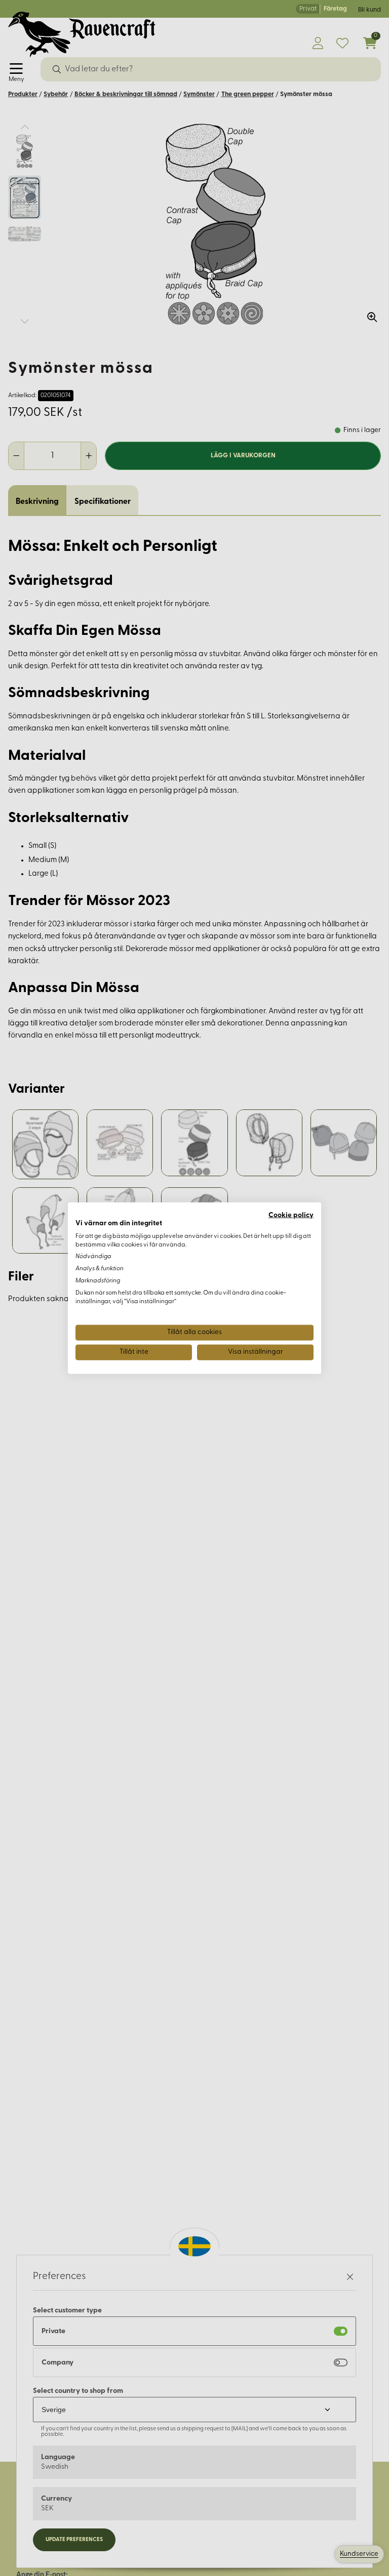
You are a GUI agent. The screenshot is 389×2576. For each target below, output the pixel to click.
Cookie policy (291, 1215)
